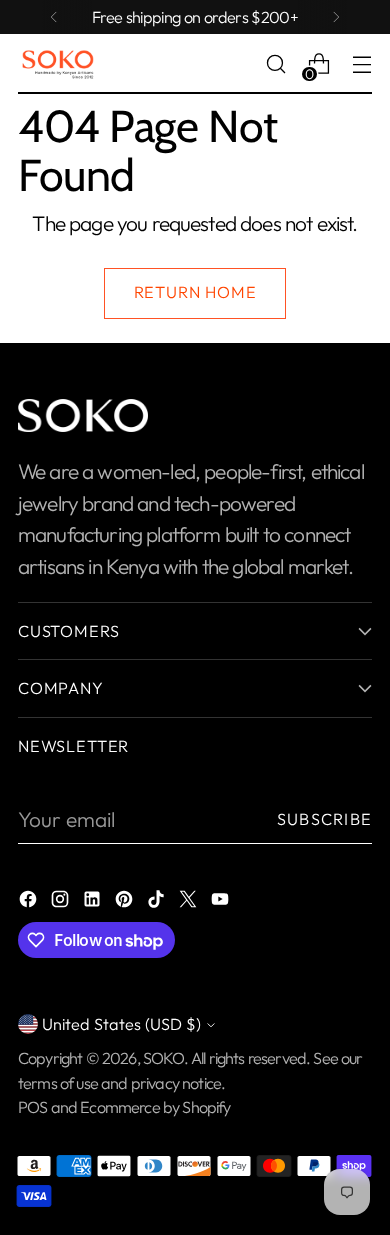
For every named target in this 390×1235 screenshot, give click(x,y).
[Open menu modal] (361, 64)
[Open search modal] (275, 64)
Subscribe (324, 819)
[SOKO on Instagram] (62, 901)
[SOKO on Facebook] (30, 901)
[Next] (336, 17)
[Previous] (54, 17)
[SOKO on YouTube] (222, 901)
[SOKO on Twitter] (190, 901)
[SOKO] (58, 64)
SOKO (163, 1058)
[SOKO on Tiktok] (158, 901)
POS (33, 1107)
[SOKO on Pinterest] (126, 901)
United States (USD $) (121, 1024)
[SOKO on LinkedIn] (94, 901)
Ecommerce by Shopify (155, 1107)
